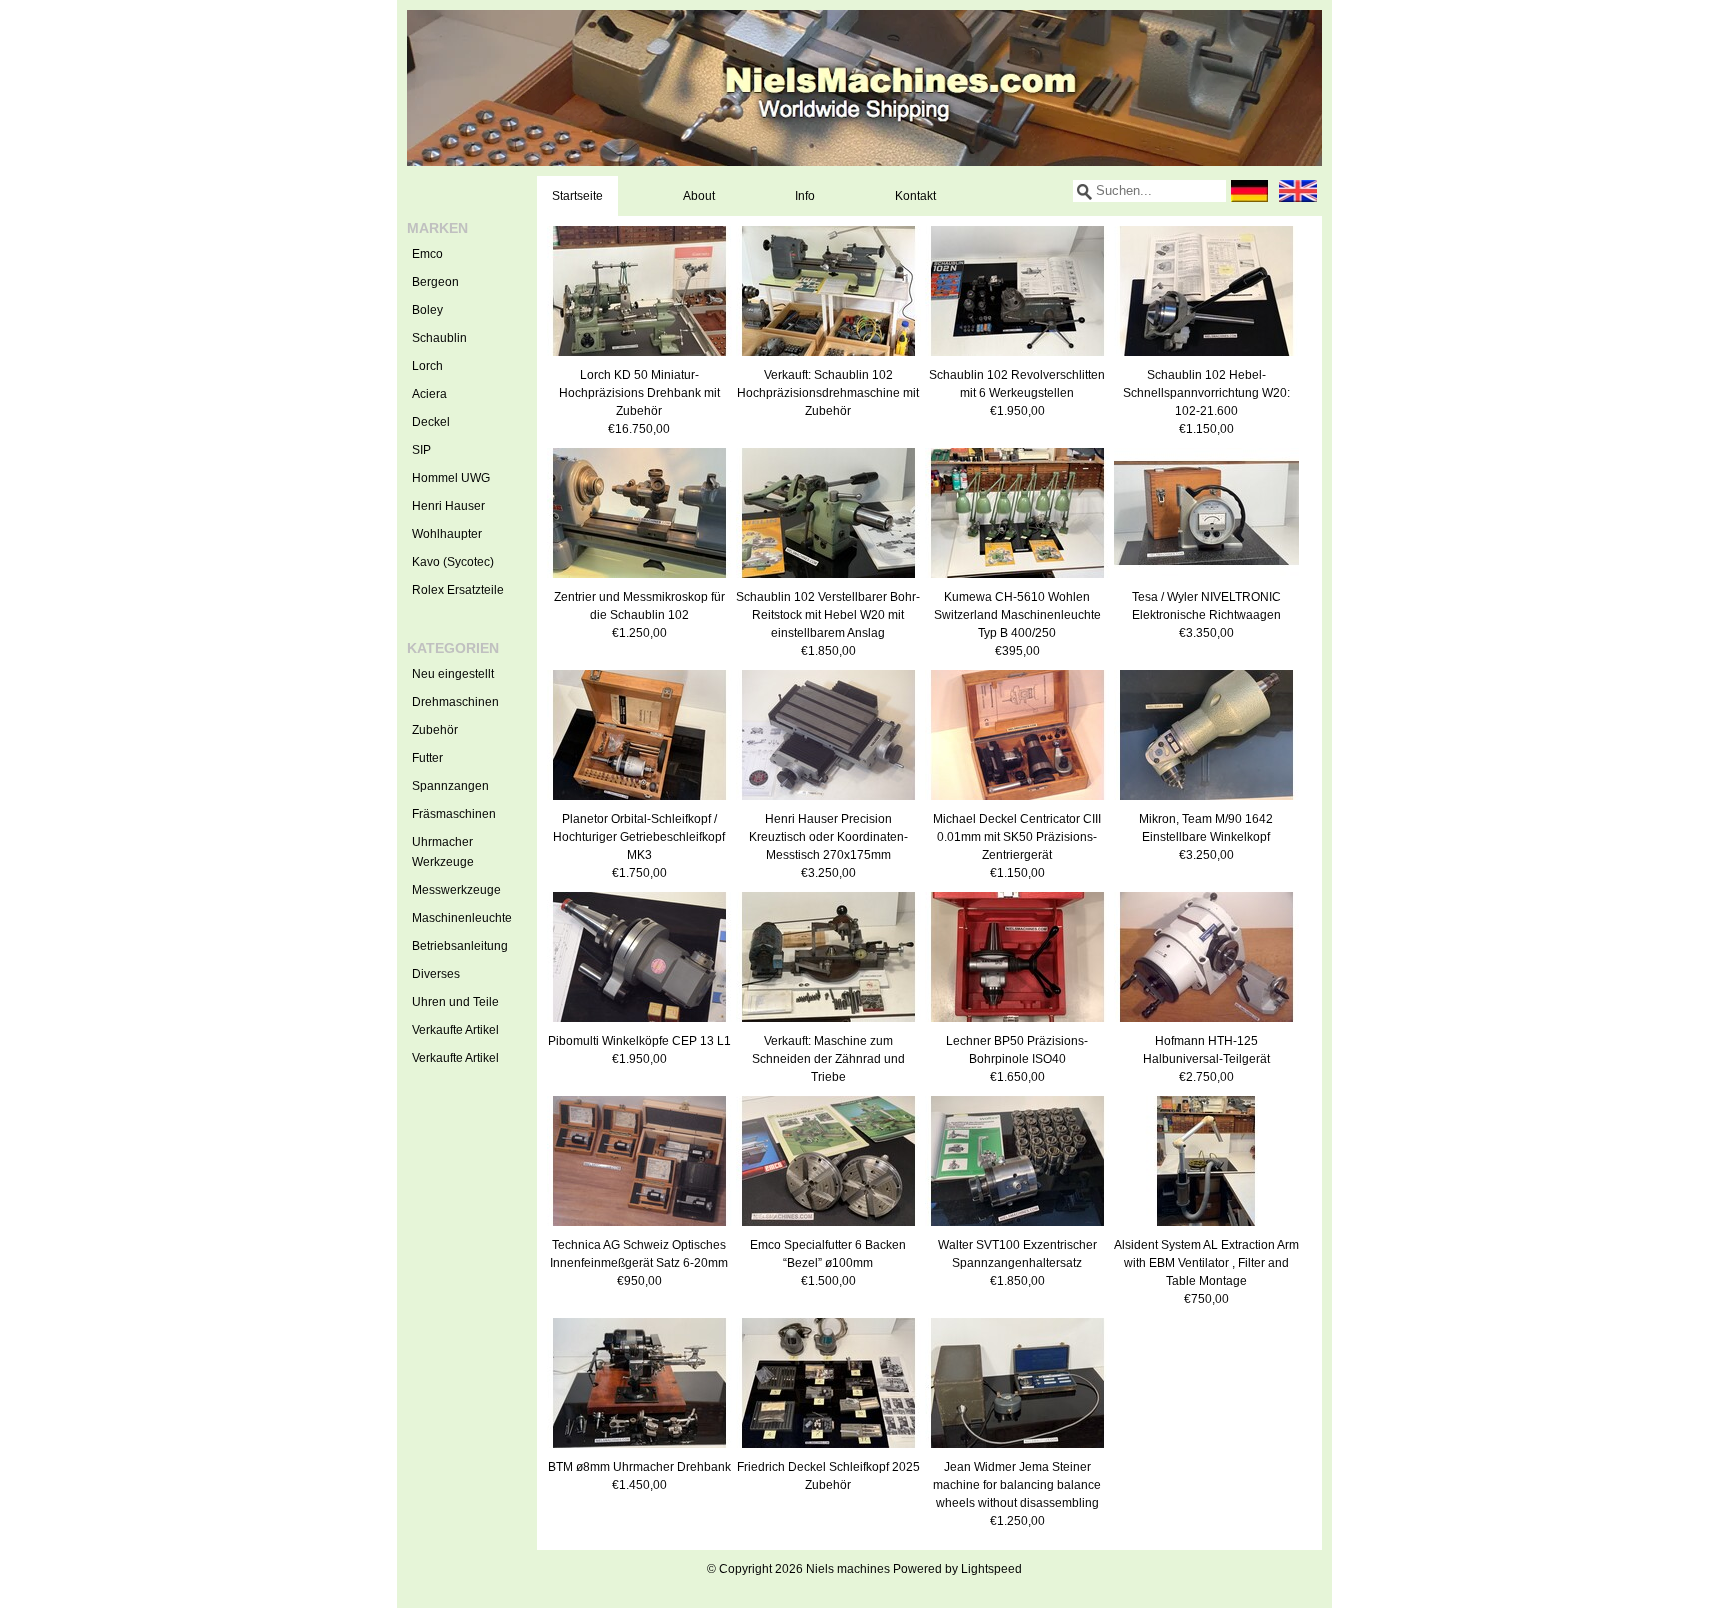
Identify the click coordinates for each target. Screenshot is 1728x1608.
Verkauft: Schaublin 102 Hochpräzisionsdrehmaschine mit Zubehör (828, 393)
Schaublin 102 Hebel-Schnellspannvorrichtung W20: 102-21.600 (1206, 393)
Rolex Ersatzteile (458, 590)
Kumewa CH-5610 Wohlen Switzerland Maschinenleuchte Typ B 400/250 (1017, 615)
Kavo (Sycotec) (453, 562)
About (699, 196)
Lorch (427, 366)
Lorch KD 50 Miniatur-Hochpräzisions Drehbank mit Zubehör (639, 393)
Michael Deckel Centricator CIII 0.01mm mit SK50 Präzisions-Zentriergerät (1017, 837)
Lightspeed (991, 1569)
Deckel (431, 422)
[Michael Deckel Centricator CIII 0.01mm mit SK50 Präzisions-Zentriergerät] (1017, 801)
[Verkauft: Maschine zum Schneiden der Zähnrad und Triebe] (828, 1023)
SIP (421, 450)
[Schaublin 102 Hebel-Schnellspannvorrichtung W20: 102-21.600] (1206, 357)
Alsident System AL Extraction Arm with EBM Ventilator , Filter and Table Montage (1206, 1263)
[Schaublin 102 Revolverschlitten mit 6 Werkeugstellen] (1017, 357)
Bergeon (435, 282)
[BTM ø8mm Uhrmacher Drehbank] (639, 1449)
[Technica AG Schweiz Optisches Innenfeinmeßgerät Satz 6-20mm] (639, 1227)
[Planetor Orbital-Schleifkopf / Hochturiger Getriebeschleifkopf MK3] (639, 801)
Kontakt (915, 196)
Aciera (429, 394)
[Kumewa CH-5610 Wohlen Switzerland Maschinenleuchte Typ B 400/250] (1017, 579)
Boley (427, 310)
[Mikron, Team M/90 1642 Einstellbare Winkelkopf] (1206, 801)
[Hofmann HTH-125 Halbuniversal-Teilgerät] (1206, 1023)
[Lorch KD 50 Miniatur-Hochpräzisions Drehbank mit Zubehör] (639, 357)
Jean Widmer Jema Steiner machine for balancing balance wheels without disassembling (1017, 1485)
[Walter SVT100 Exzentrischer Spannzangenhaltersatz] (1017, 1227)
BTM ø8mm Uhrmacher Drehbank (639, 1467)
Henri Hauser (448, 506)
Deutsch (1250, 191)
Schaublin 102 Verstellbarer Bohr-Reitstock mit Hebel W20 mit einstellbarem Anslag (828, 615)
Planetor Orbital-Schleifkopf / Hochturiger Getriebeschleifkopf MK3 (639, 837)
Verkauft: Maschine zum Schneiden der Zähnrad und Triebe (828, 1059)
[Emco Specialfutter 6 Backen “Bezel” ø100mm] (828, 1227)
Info (805, 196)
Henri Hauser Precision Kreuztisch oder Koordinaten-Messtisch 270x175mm (828, 837)
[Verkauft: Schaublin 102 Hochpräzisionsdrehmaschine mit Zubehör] (828, 357)
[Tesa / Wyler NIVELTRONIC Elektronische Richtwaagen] (1206, 579)
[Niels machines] (864, 88)
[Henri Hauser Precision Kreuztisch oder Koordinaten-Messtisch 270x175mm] (828, 801)
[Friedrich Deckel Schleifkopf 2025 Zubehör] (828, 1449)
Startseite (577, 196)
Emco (427, 254)
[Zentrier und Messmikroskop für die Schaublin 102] (639, 579)
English (1298, 191)
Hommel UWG (451, 478)
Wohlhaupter (447, 534)
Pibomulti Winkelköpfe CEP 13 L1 (639, 1041)
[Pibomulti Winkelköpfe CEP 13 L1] (639, 1023)
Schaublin (439, 338)
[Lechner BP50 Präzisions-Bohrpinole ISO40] (1017, 1023)
